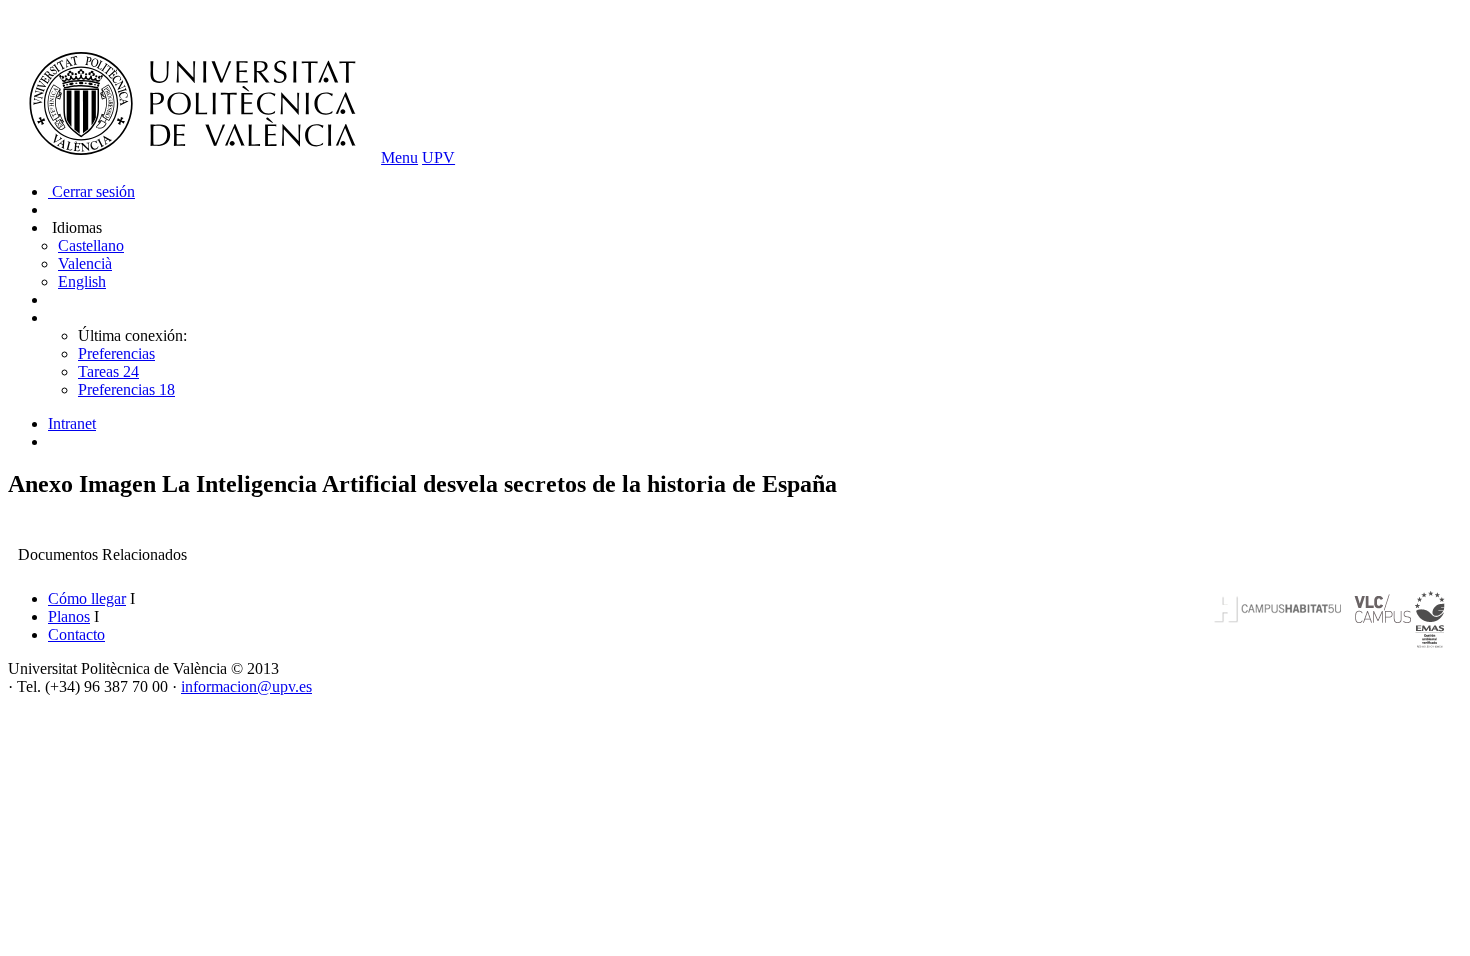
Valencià (85, 263)
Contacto (76, 634)
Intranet (72, 423)
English (82, 281)
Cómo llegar (87, 598)
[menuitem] (755, 424)
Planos (69, 616)
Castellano (91, 245)
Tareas (108, 371)
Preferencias (116, 353)
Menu (399, 157)
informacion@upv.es (246, 686)
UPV (438, 157)
